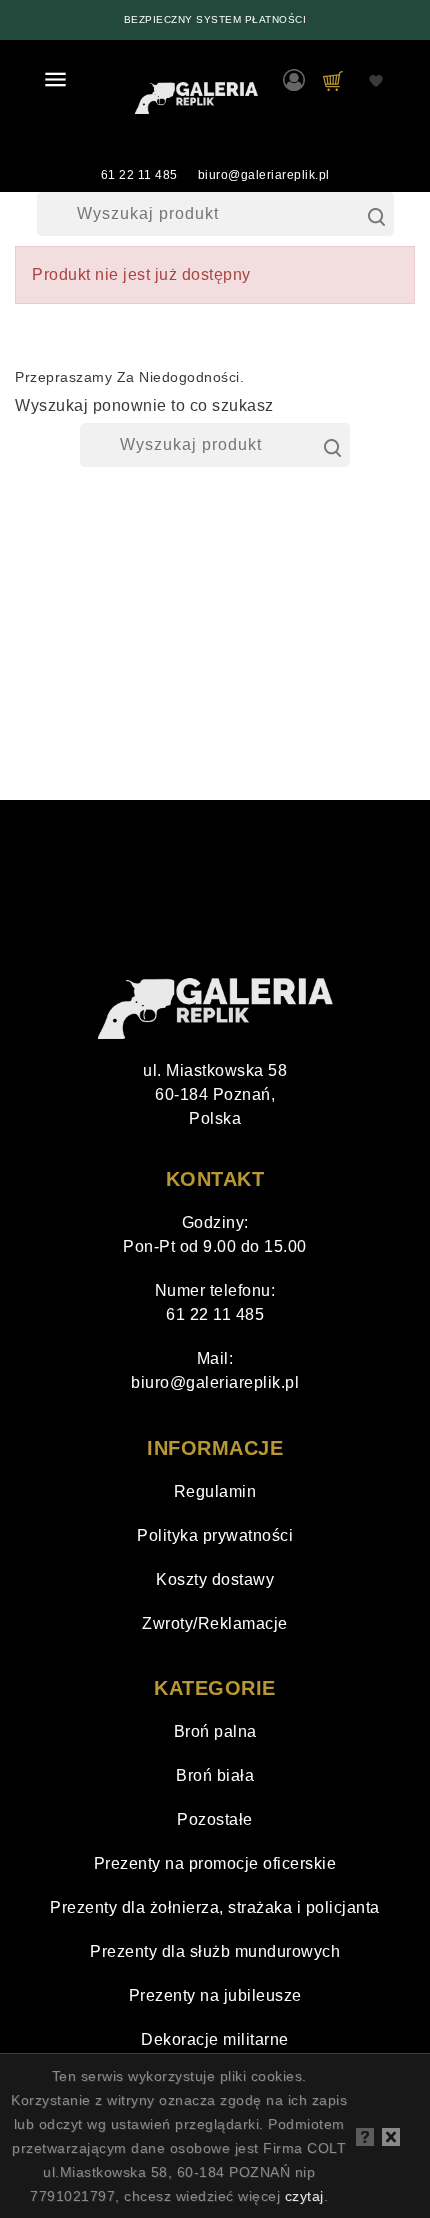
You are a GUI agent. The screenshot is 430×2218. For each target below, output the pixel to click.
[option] (215, 20)
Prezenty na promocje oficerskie (215, 1863)
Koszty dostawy (215, 1579)
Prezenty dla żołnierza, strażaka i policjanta (215, 1907)
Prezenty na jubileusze (215, 1995)
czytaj (304, 2196)
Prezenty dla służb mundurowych (215, 1951)
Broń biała (215, 1775)
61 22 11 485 (139, 175)
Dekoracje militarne (215, 2039)
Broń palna (215, 1731)
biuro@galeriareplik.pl (264, 175)
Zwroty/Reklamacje (215, 1623)
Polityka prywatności (215, 1535)
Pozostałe (215, 1819)
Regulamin (215, 1491)
